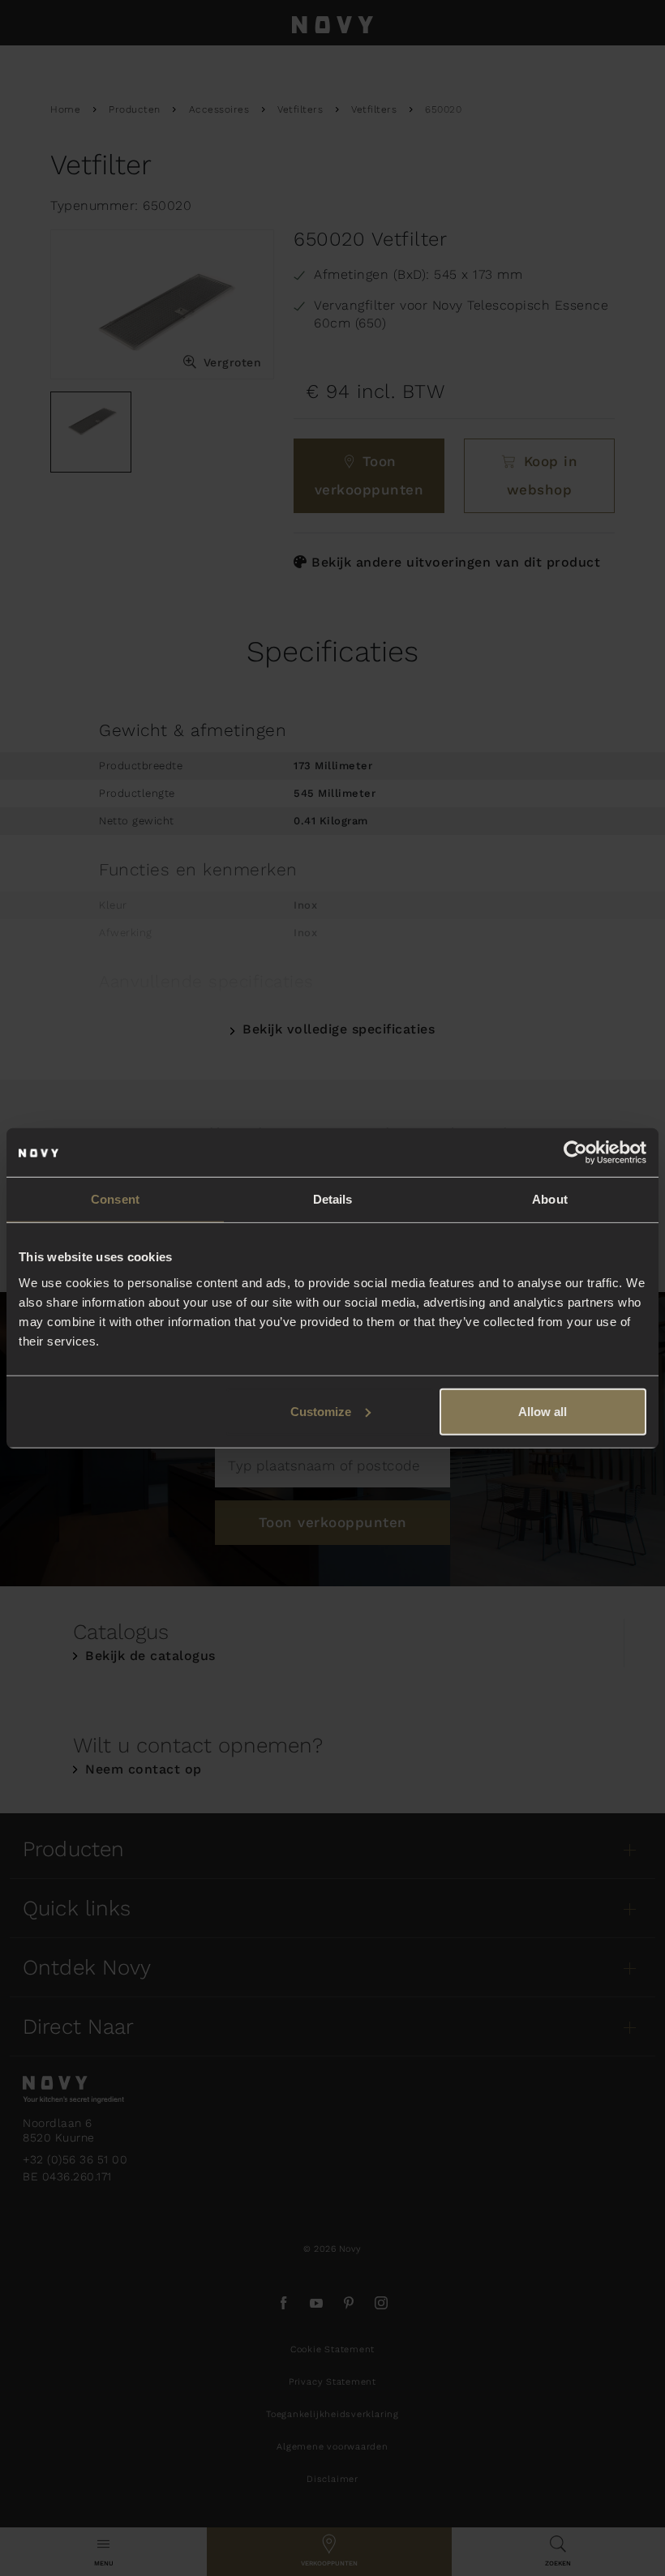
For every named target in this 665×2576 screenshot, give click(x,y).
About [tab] (550, 1199)
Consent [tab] (115, 1199)
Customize (321, 1411)
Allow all (543, 1411)
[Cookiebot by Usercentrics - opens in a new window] (575, 1153)
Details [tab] (333, 1199)
